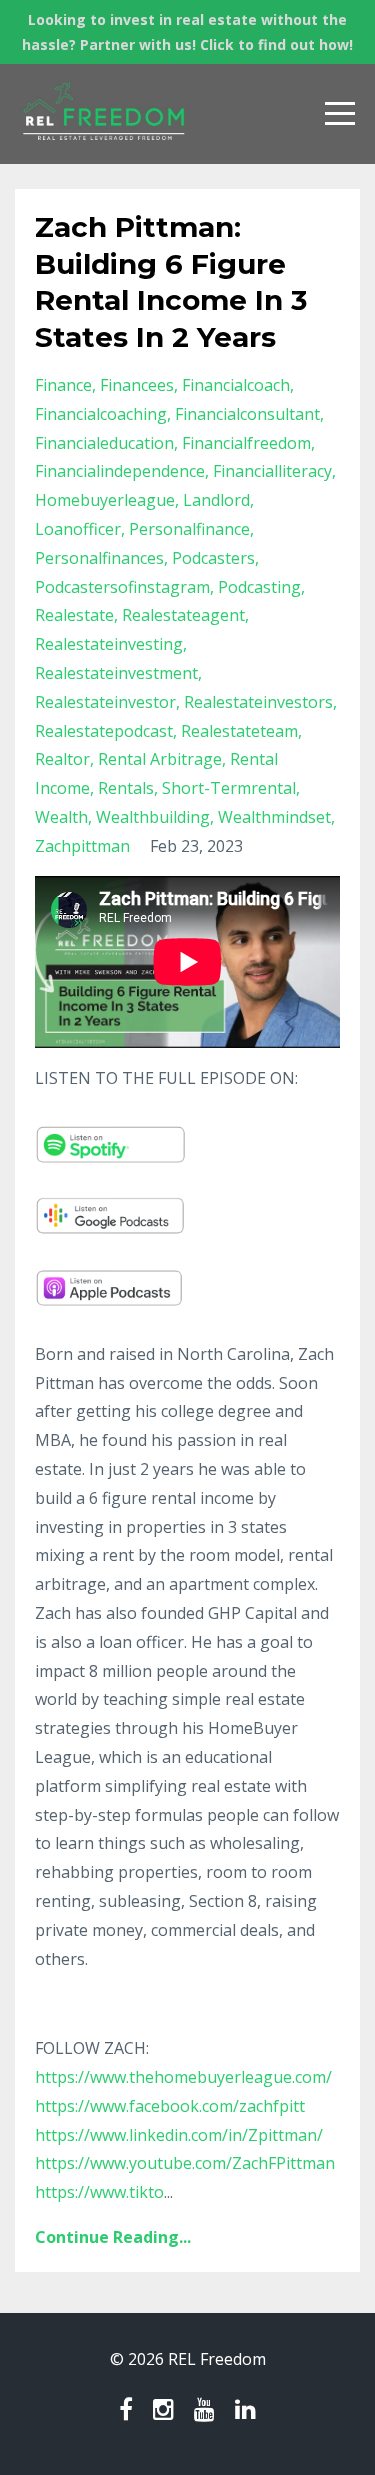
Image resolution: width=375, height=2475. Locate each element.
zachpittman (82, 846)
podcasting (259, 587)
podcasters (213, 558)
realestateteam (239, 731)
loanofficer (78, 529)
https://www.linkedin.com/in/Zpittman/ (179, 2135)
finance (63, 385)
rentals (126, 788)
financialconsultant (247, 414)
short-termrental (229, 788)
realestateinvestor (105, 702)
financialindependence (120, 471)
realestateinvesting (109, 644)
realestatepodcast (104, 731)
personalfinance (189, 529)
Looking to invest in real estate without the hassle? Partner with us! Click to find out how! (187, 32)
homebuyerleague (105, 500)
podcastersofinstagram (122, 587)
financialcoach (236, 385)
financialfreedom (246, 443)
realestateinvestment (116, 673)
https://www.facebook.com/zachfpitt (170, 2106)
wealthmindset (274, 817)
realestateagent (183, 615)
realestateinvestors (258, 702)
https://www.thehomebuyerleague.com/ (183, 2077)
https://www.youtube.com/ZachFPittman (185, 2163)
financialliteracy (272, 471)
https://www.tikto (99, 2192)
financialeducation (104, 443)
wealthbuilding (153, 817)
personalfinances (99, 558)
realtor (62, 759)
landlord (216, 500)
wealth (61, 817)
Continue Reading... (113, 2237)
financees (137, 385)
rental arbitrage (160, 759)
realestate (74, 615)
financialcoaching (101, 414)
